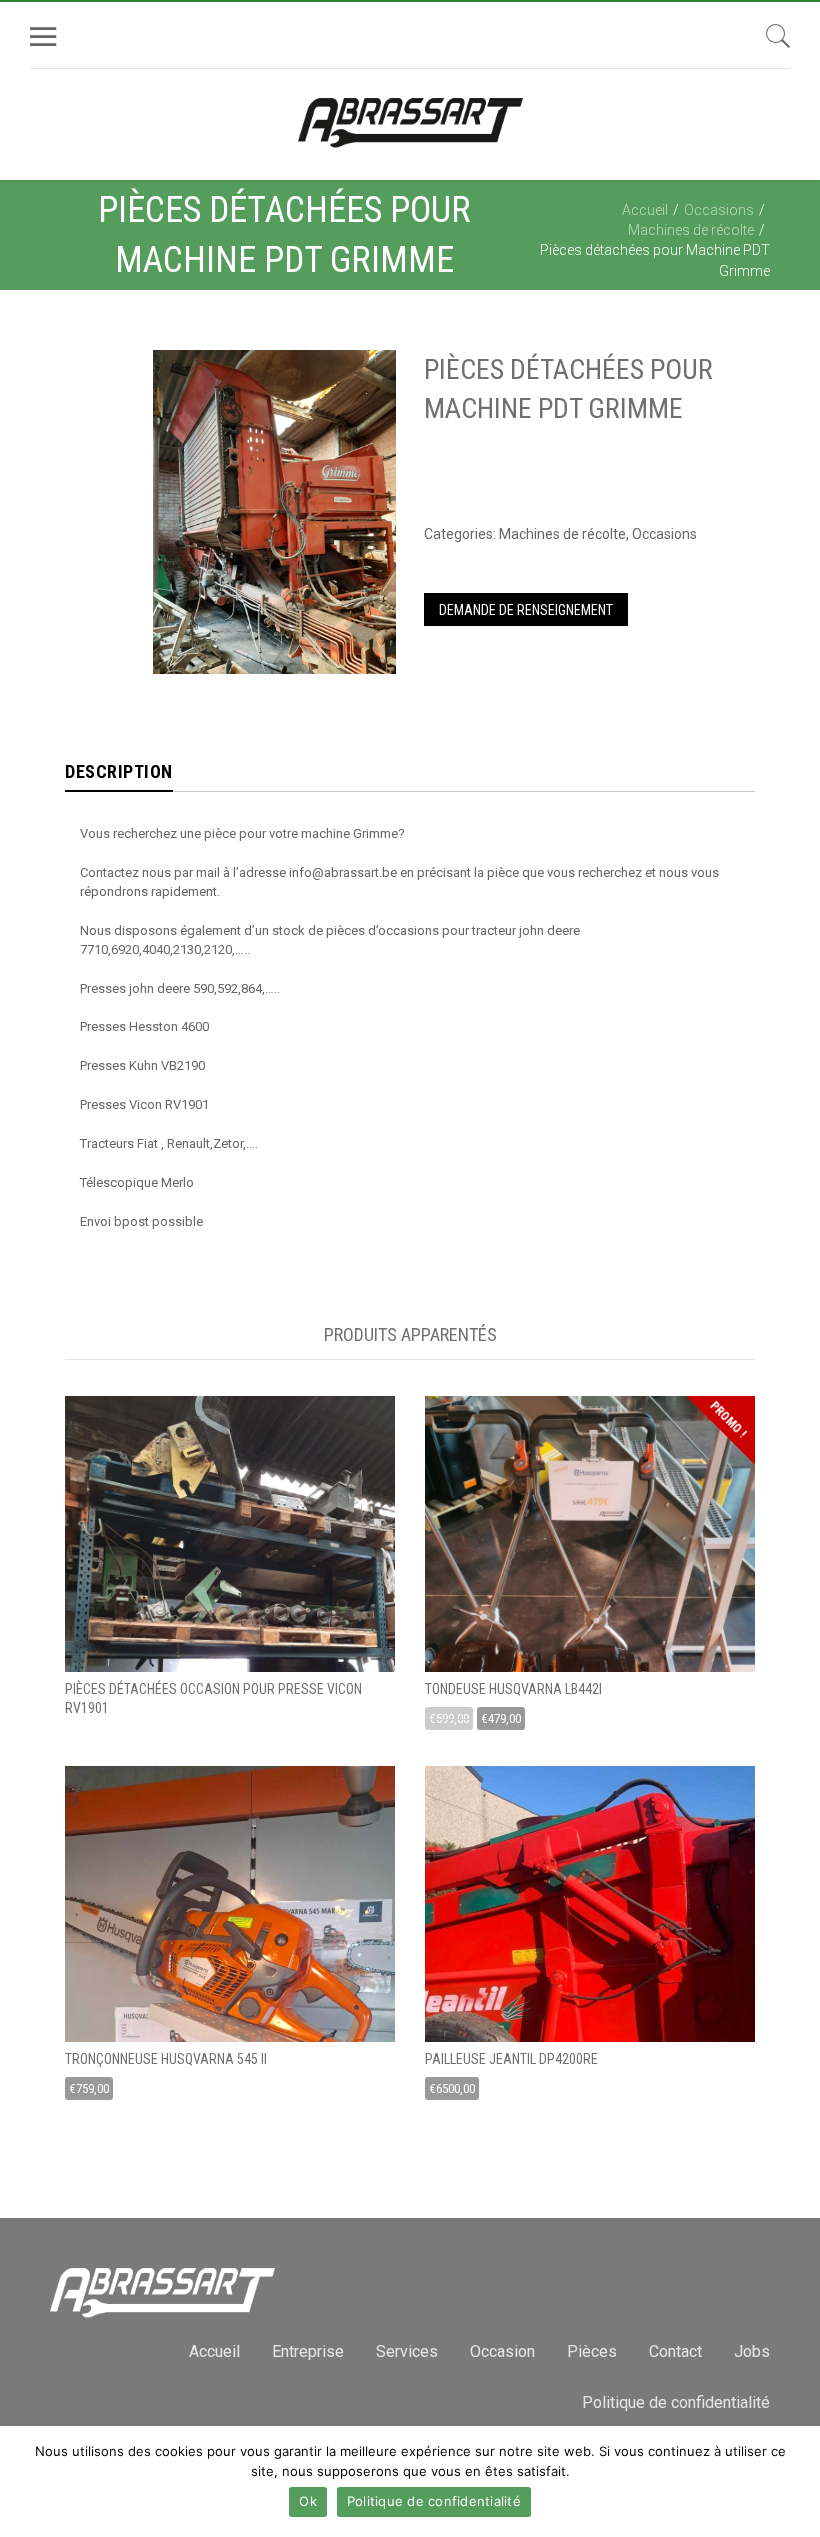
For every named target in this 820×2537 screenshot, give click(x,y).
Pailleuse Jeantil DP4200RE (511, 2059)
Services (407, 2351)
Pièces (592, 2351)
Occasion (502, 2351)
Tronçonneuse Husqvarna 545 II (166, 2059)
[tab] (119, 773)
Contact (675, 2351)
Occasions (719, 210)
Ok (308, 2501)
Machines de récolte (691, 230)
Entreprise (308, 2351)
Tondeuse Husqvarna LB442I (513, 1689)
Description (119, 771)
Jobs (752, 2351)
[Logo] (410, 124)
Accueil (645, 210)
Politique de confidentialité (676, 2402)
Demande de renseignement (526, 610)
